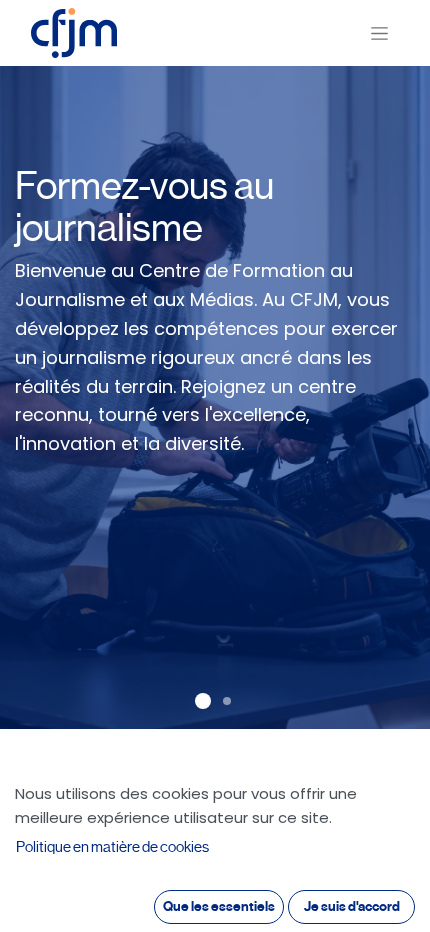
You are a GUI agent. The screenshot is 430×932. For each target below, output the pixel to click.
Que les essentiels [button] (219, 906)
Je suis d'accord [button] (352, 906)
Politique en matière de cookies (112, 847)
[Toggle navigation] (379, 33)
